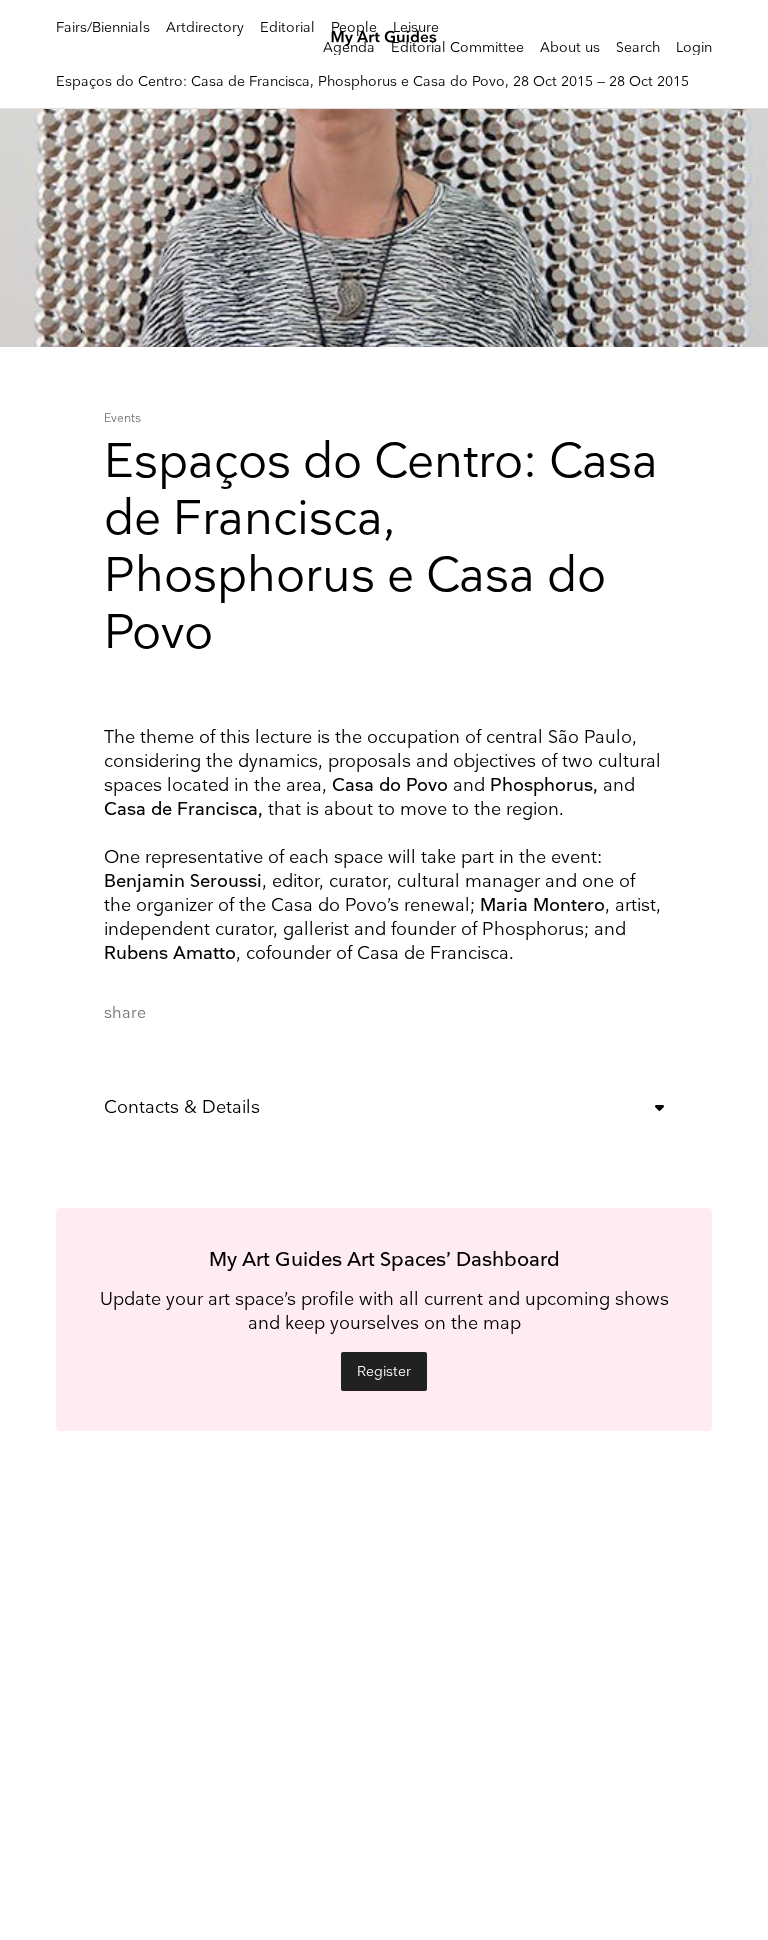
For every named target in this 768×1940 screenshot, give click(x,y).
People (354, 27)
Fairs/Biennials (103, 27)
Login (694, 47)
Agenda (349, 47)
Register (384, 1371)
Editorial (287, 27)
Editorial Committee (457, 47)
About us (570, 47)
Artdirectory (205, 27)
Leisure (416, 27)
